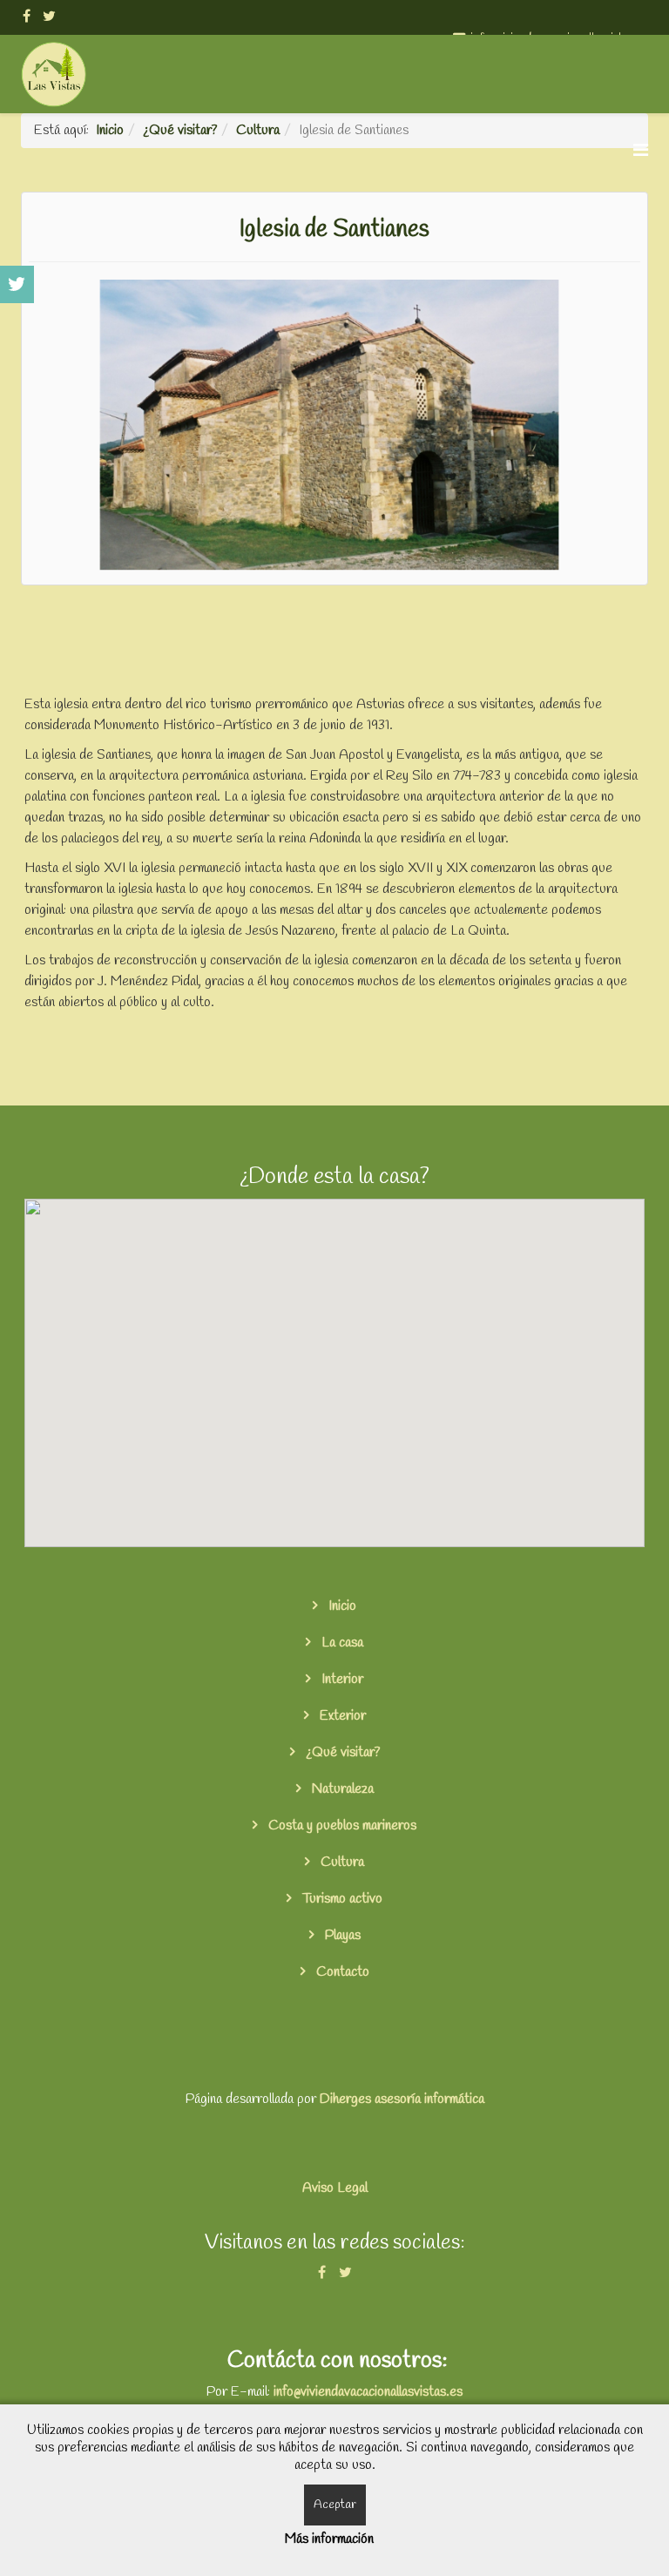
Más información (329, 2539)
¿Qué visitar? (341, 1752)
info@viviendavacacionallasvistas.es (368, 2392)
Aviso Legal (335, 2188)
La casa (341, 1643)
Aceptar (335, 2505)
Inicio (341, 1606)
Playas (341, 1935)
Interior (341, 1679)
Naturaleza (341, 1789)
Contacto (341, 1972)
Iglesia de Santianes (334, 230)
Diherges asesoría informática (402, 2099)
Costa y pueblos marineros (341, 1826)
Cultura (341, 1862)
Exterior (341, 1716)
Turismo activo (341, 1899)
